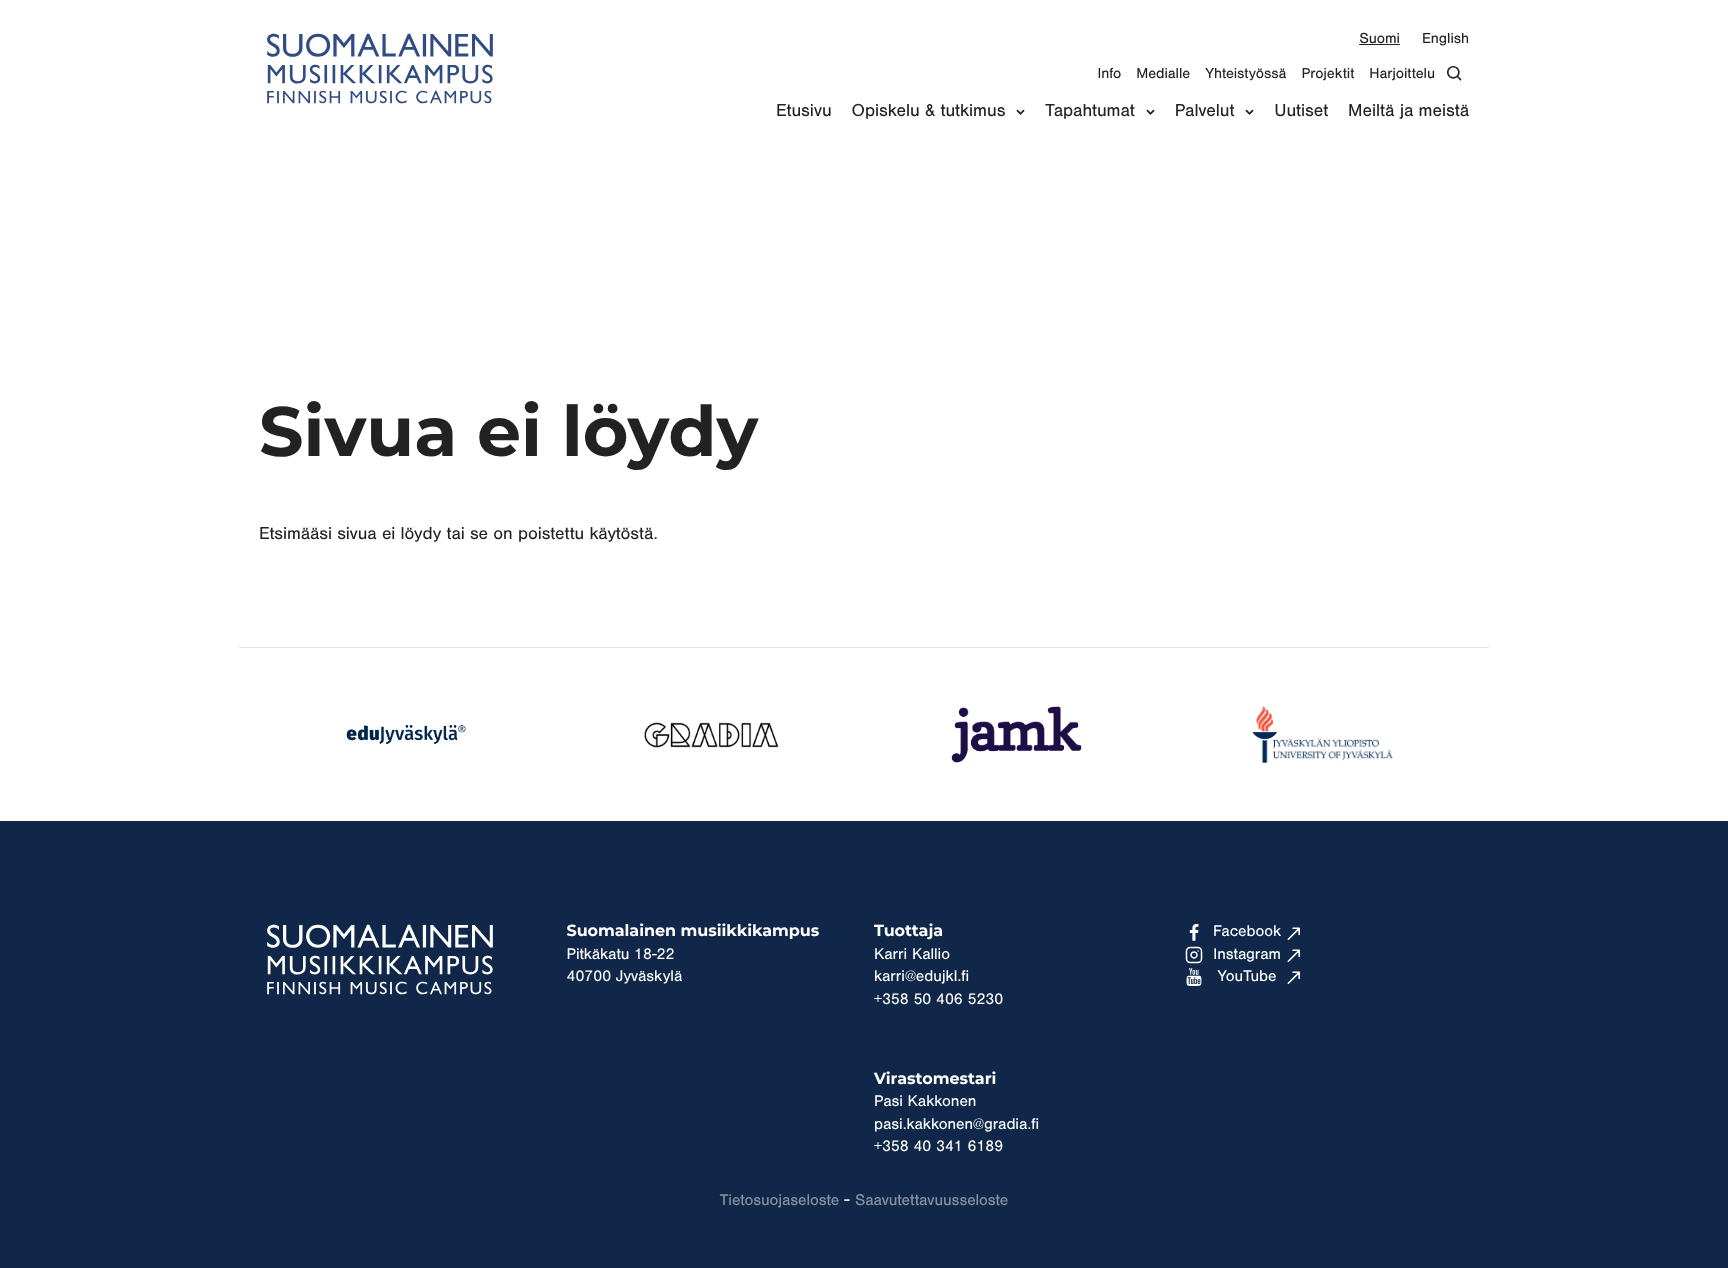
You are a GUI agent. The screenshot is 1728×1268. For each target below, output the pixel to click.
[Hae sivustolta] (1459, 73)
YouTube (1247, 977)
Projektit (1327, 73)
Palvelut (1205, 111)
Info (1109, 73)
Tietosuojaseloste (779, 1201)
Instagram (1247, 955)
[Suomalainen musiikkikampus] (379, 115)
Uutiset (1301, 111)
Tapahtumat (1089, 111)
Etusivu (804, 111)
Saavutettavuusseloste (931, 1201)
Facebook (1247, 932)
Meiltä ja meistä (1408, 111)
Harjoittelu (1402, 73)
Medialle (1163, 73)
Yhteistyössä (1245, 73)
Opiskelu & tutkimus (929, 111)
